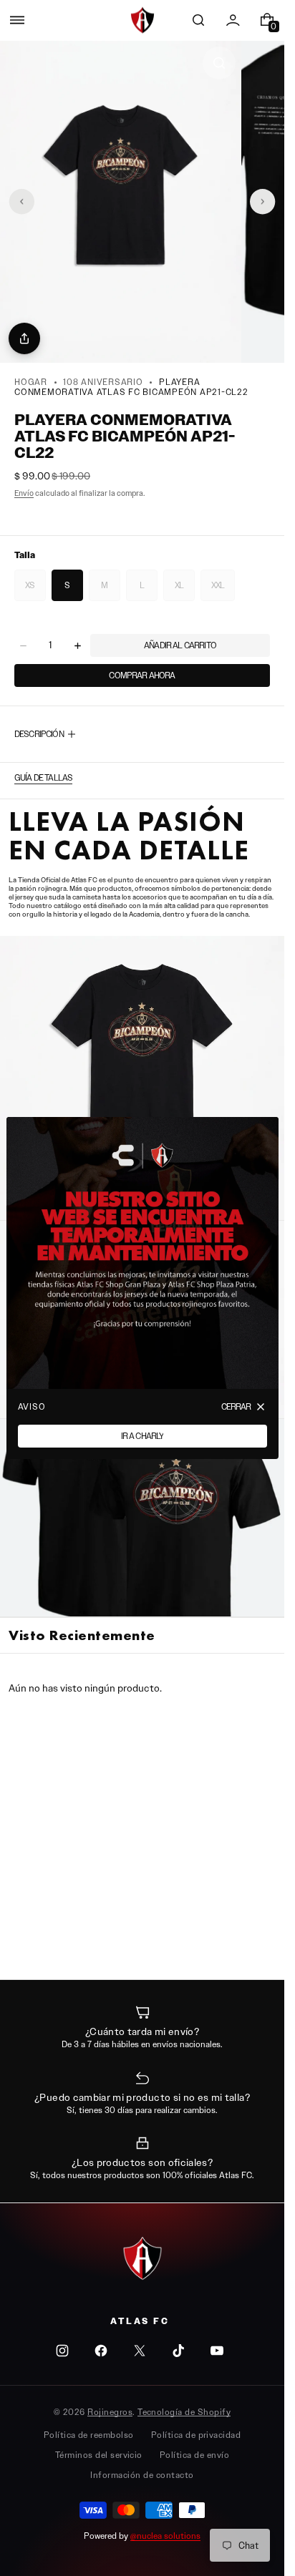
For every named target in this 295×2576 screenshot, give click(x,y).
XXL (223, 590)
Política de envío (194, 2455)
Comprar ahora (142, 675)
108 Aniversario (103, 382)
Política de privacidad (196, 2435)
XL (185, 590)
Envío (24, 493)
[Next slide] (263, 202)
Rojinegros (110, 2412)
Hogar (31, 382)
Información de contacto (142, 2475)
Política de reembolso (89, 2435)
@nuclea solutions (165, 2536)
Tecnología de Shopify (184, 2412)
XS (35, 590)
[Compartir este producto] (24, 338)
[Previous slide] (21, 202)
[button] (17, 20)
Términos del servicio (99, 2455)
